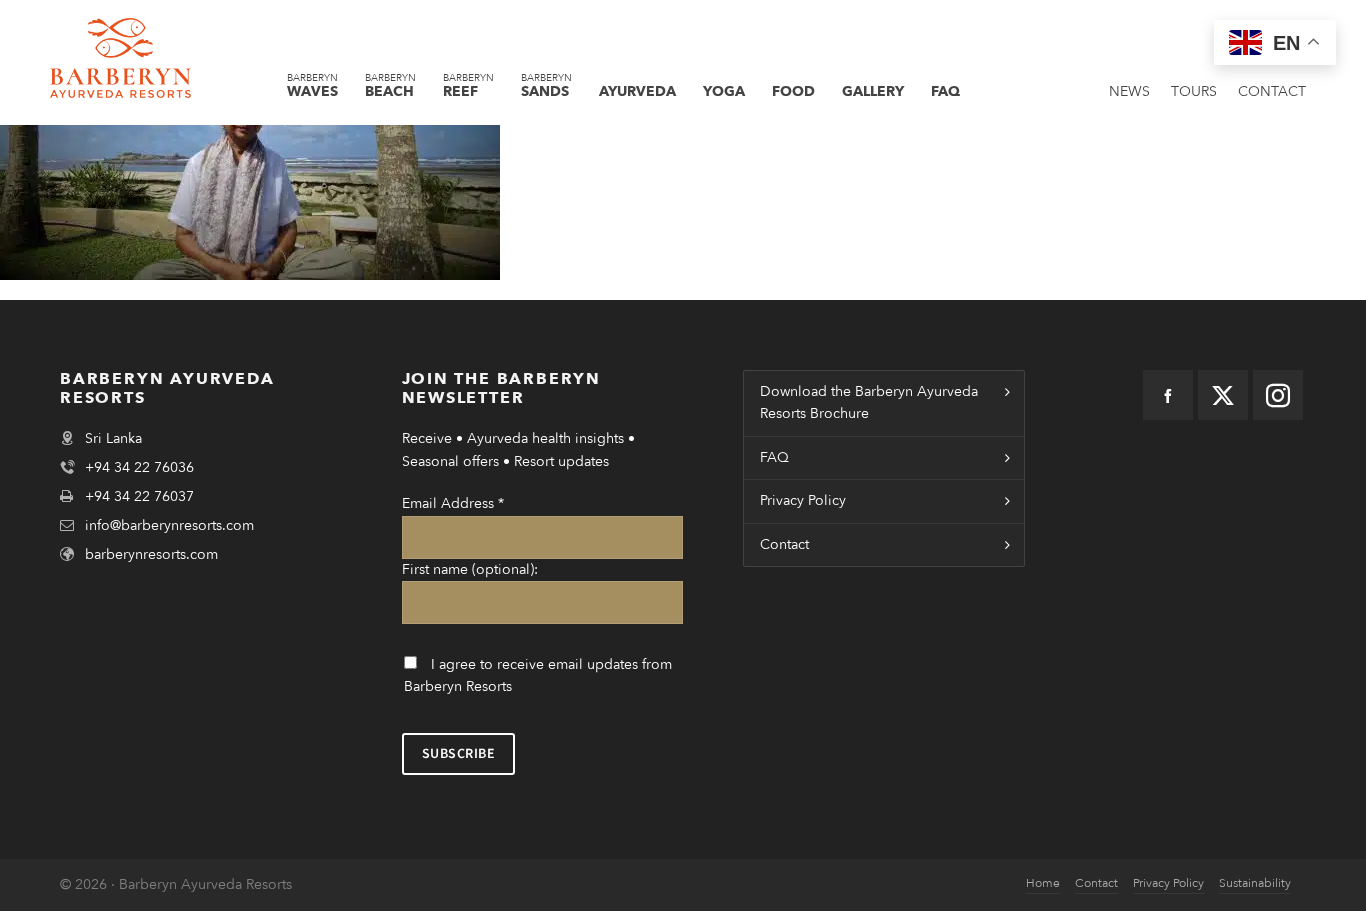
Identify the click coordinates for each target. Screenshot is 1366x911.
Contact (784, 544)
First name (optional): (470, 569)
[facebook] (1168, 395)
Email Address (453, 503)
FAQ (774, 457)
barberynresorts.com (151, 554)
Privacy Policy (803, 500)
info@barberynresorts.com (169, 525)
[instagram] (1278, 395)
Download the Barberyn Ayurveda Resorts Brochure (869, 402)
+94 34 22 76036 (139, 467)
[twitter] (1223, 395)
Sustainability (1255, 883)
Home (1043, 883)
